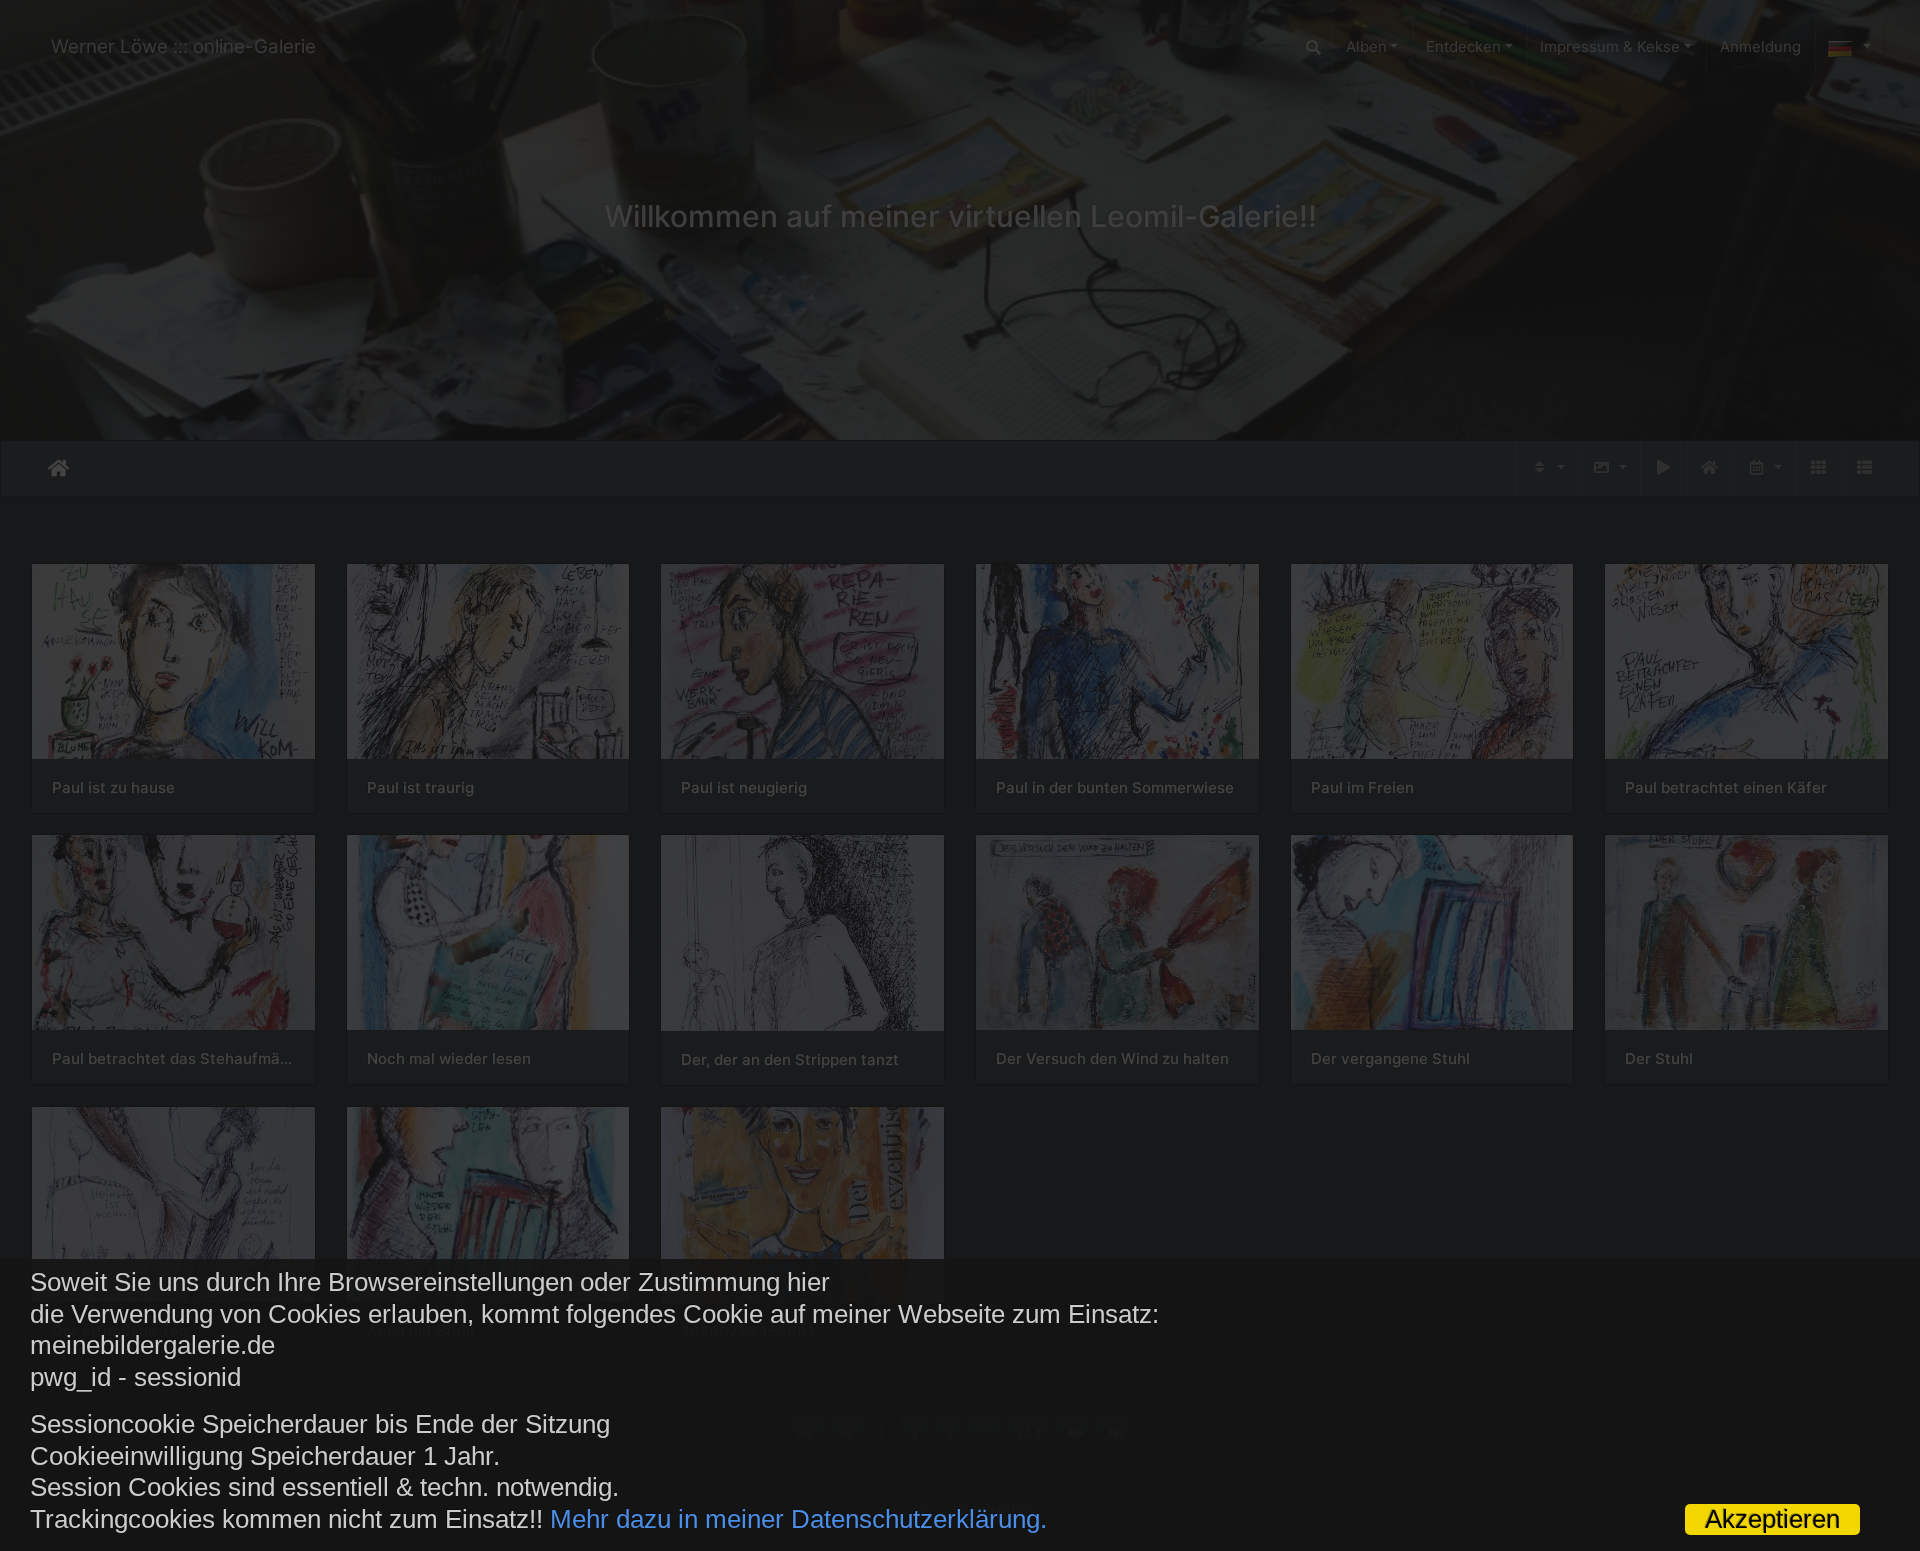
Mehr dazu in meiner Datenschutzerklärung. (798, 1519)
